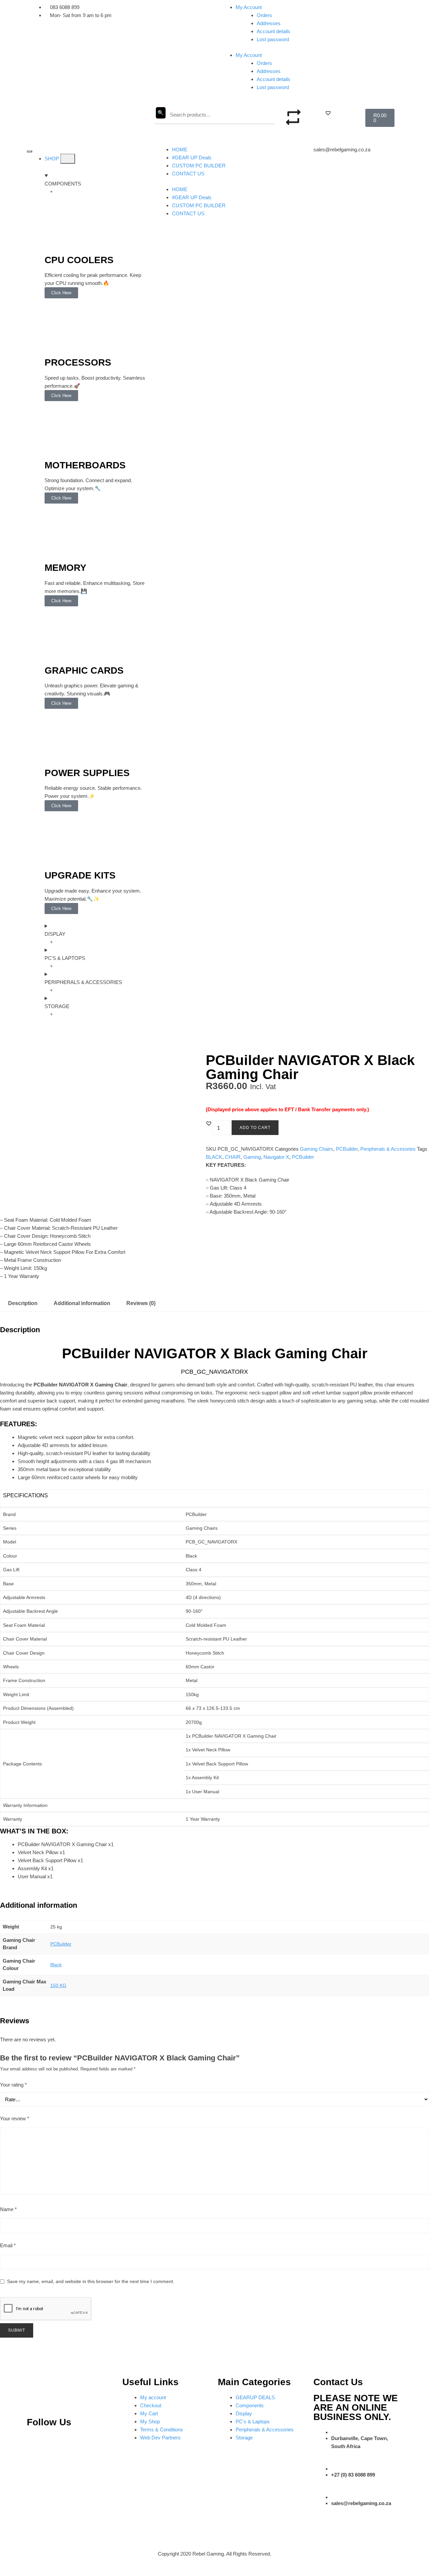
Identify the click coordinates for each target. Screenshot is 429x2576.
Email (8, 2245)
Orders (264, 15)
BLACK (214, 1157)
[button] (328, 113)
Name (8, 2209)
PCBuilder (347, 1149)
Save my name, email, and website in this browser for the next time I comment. (91, 2281)
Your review (15, 2118)
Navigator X (276, 1157)
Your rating (13, 2085)
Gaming (252, 1157)
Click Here (61, 293)
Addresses (269, 23)
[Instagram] (57, 2442)
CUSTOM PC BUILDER (199, 166)
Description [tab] (23, 1303)
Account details (273, 31)
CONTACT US (188, 174)
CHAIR (233, 1157)
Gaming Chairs (317, 1149)
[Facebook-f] (102, 2442)
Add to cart (255, 1128)
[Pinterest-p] (35, 2442)
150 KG (58, 1985)
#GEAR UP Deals (192, 158)
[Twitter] (80, 2442)
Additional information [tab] (82, 1303)
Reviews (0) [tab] (141, 1303)
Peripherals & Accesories (388, 1149)
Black (56, 1965)
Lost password (273, 39)
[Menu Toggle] (29, 151)
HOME (180, 149)
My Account (249, 7)
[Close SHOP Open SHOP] (68, 159)
